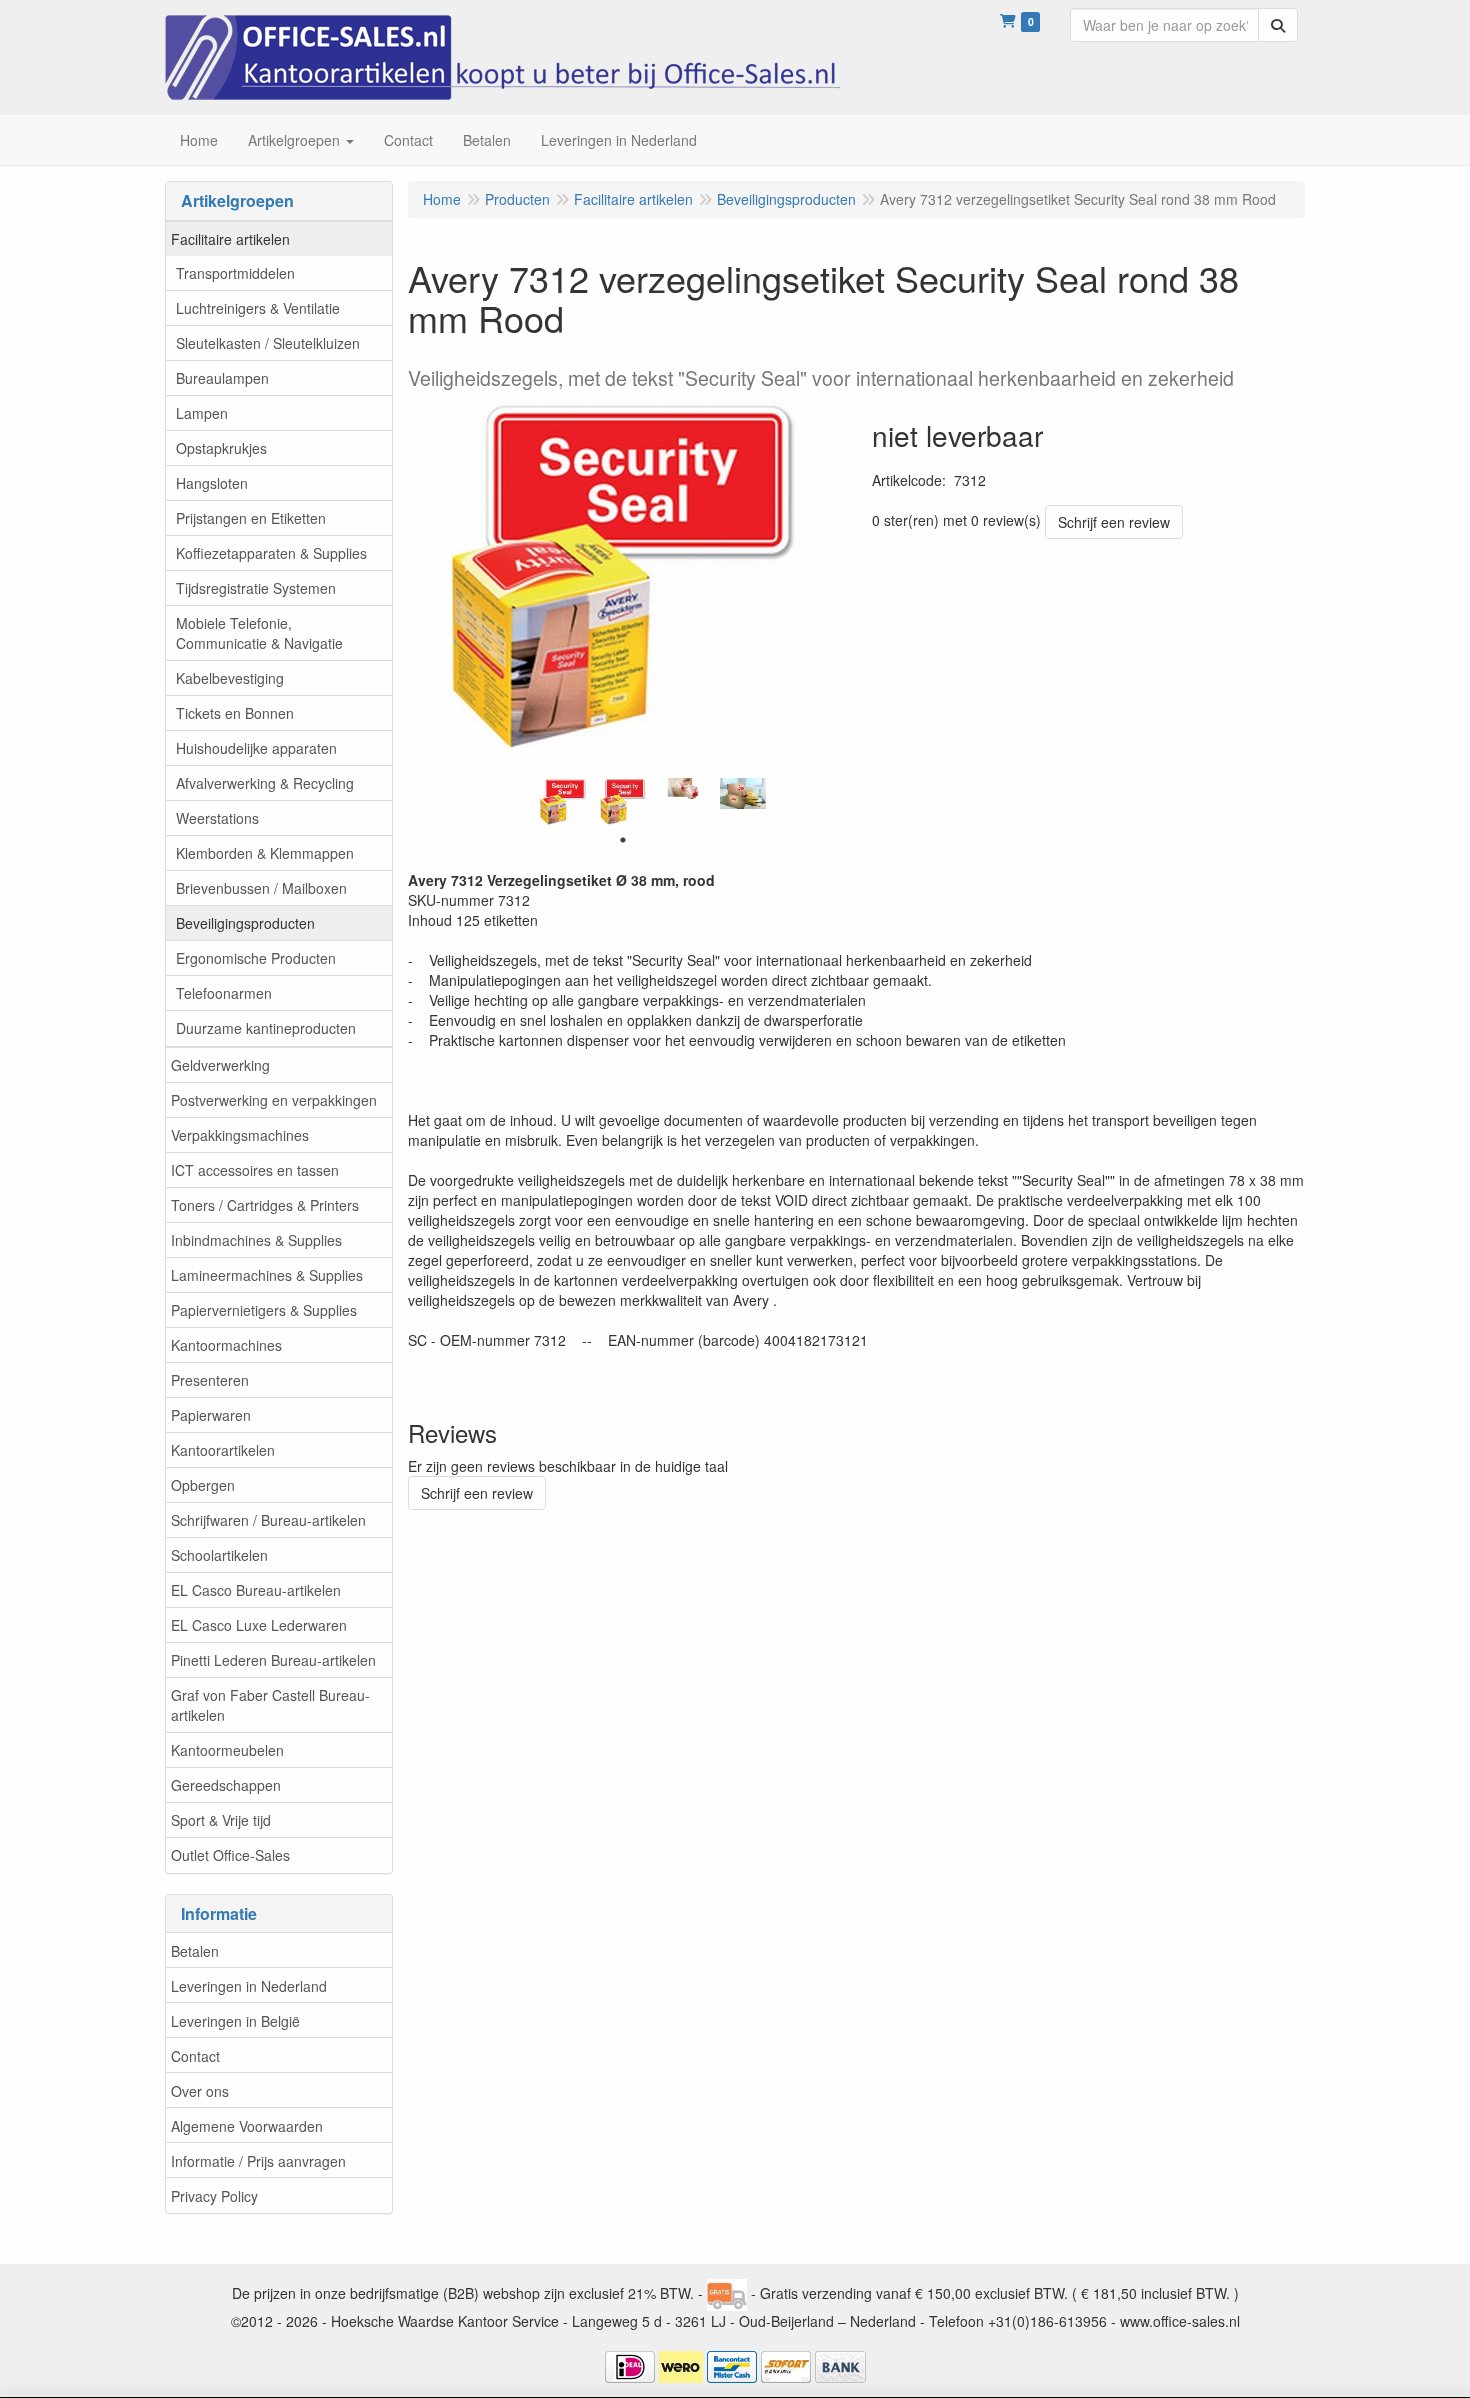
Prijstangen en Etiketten (251, 518)
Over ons (200, 2091)
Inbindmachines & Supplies (256, 1240)
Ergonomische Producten (256, 958)
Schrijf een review (1114, 522)
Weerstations (217, 818)
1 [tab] (623, 840)
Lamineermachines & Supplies (267, 1275)
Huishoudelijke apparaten (256, 748)
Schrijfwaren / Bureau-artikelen (268, 1520)
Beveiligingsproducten (245, 923)
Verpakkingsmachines (240, 1135)
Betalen (195, 1951)
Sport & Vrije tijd (221, 1820)
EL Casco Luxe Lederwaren (259, 1625)
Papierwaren (211, 1415)
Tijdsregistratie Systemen (256, 588)
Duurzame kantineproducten (266, 1028)
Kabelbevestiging (230, 678)
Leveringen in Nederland (249, 1986)
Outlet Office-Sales (230, 1855)
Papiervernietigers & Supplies (264, 1310)
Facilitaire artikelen (230, 239)
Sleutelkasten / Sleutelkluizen (268, 343)
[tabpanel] (563, 801)
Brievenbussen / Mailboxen (261, 888)
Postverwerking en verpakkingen (274, 1100)
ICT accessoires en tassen (255, 1170)
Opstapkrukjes (221, 448)
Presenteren (210, 1380)
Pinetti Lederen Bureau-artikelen (273, 1660)
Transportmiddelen (235, 273)
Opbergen (203, 1485)
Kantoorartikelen (223, 1450)
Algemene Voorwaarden (247, 2126)
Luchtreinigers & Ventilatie (258, 308)
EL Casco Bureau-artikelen (256, 1590)
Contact (195, 2056)
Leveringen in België (235, 2021)
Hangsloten (212, 483)
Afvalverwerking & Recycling (265, 783)
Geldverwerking (220, 1065)
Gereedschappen (226, 1785)
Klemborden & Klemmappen (265, 853)
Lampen (202, 413)
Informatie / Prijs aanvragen (258, 2161)
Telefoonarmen (224, 993)
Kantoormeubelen (227, 1750)
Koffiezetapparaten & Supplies (271, 553)
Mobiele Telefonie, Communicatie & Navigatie (259, 633)
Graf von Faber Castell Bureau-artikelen (270, 1705)
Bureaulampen (222, 378)
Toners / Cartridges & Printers (265, 1205)
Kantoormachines (226, 1345)
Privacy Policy (214, 2196)
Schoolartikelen (219, 1555)
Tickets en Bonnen (235, 713)
